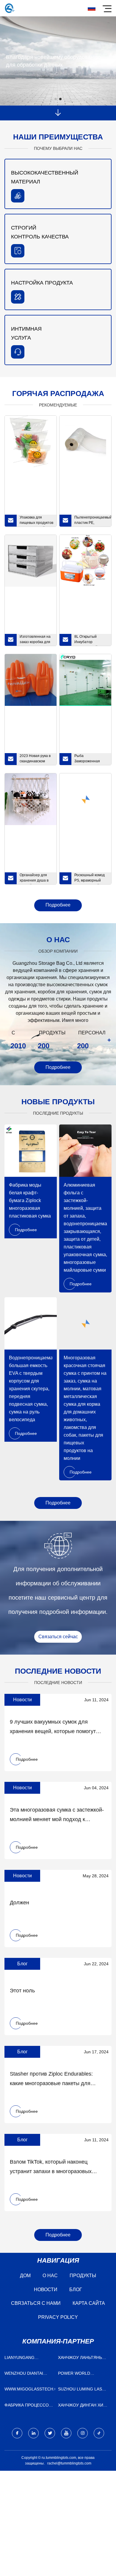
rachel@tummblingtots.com (69, 2463)
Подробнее (58, 905)
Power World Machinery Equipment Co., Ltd (83, 2375)
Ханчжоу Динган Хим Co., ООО (82, 2406)
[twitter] (50, 2433)
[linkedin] (33, 2433)
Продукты (83, 2276)
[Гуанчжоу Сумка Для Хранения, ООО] (10, 8)
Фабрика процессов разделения (28, 2406)
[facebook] (17, 2433)
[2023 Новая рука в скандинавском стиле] (31, 680)
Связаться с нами (36, 2303)
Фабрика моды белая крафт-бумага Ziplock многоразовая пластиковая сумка (30, 1200)
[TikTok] (99, 2433)
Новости (46, 2290)
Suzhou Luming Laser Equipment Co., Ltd (83, 2390)
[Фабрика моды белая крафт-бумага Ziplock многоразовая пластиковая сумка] (31, 1151)
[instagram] (83, 2433)
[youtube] (66, 2433)
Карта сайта (89, 2303)
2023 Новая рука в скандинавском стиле (35, 759)
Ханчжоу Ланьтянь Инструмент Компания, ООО (80, 2359)
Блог (76, 2290)
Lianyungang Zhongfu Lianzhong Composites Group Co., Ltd (28, 2359)
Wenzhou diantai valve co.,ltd (24, 2375)
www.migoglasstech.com (30, 2389)
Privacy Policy (58, 2317)
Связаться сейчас (58, 1637)
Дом (25, 2276)
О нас (50, 2276)
